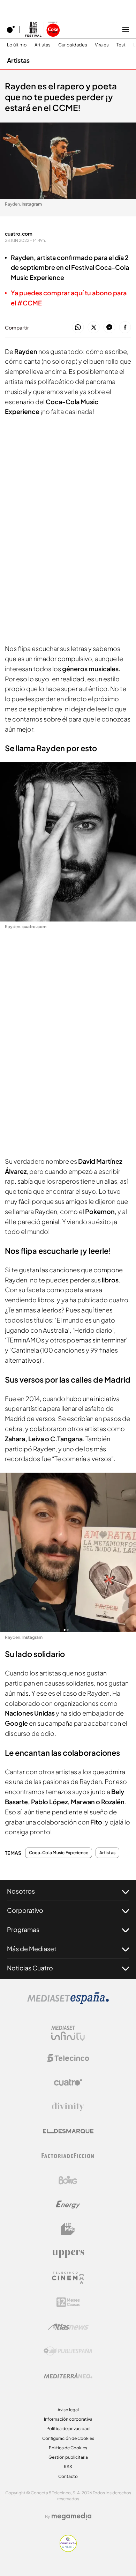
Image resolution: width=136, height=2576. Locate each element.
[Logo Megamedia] (71, 2516)
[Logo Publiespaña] (68, 2351)
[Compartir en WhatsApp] (78, 328)
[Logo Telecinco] (68, 2058)
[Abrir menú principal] (126, 29)
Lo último (17, 45)
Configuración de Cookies (68, 2438)
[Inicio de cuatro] (11, 29)
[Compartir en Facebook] (125, 328)
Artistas (43, 45)
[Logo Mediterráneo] (68, 2376)
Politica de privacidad (68, 2429)
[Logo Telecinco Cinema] (68, 2278)
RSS (68, 2467)
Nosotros (21, 1891)
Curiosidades (73, 45)
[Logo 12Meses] (68, 2302)
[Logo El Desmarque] (68, 2131)
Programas (23, 1929)
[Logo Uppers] (68, 2253)
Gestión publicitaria (68, 2457)
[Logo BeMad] (68, 2229)
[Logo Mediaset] (68, 2002)
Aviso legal (68, 2410)
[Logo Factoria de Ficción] (68, 2156)
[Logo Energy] (68, 2205)
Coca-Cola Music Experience (59, 1853)
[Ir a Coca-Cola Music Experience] (42, 29)
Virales (102, 45)
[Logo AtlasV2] (68, 2327)
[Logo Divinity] (68, 2107)
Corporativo (25, 1910)
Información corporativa (68, 2419)
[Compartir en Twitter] (94, 328)
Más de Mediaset (32, 1949)
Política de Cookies (68, 2448)
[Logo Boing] (68, 2180)
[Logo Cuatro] (68, 2082)
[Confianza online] (68, 2550)
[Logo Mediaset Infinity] (68, 2034)
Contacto (68, 2476)
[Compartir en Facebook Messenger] (109, 328)
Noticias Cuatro (30, 1968)
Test (121, 45)
